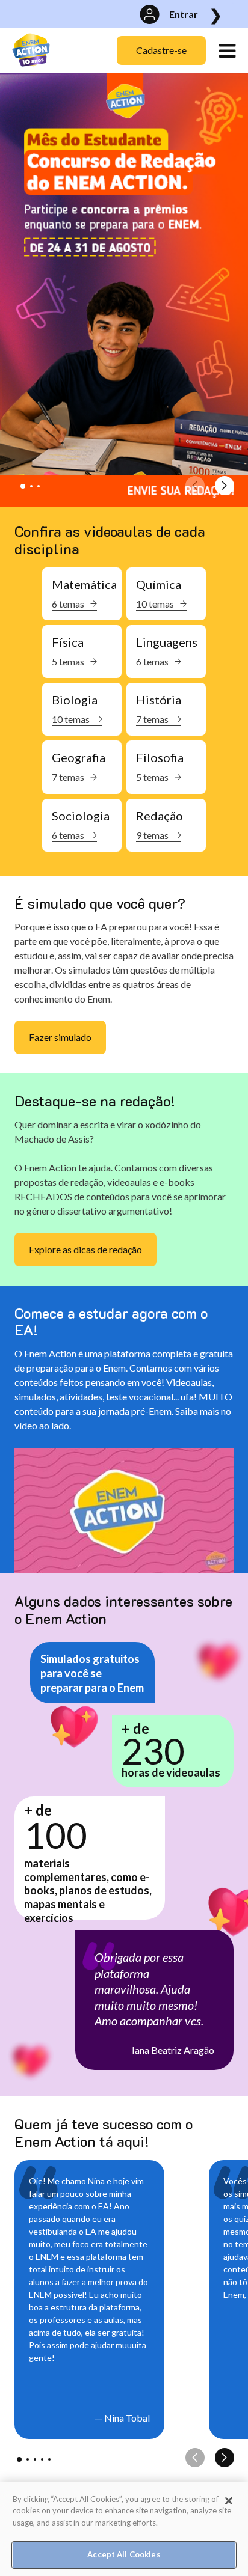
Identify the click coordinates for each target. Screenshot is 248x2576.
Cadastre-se (161, 50)
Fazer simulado (60, 1037)
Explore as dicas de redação (85, 1249)
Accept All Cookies (124, 2554)
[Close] (229, 2501)
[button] (23, 486)
